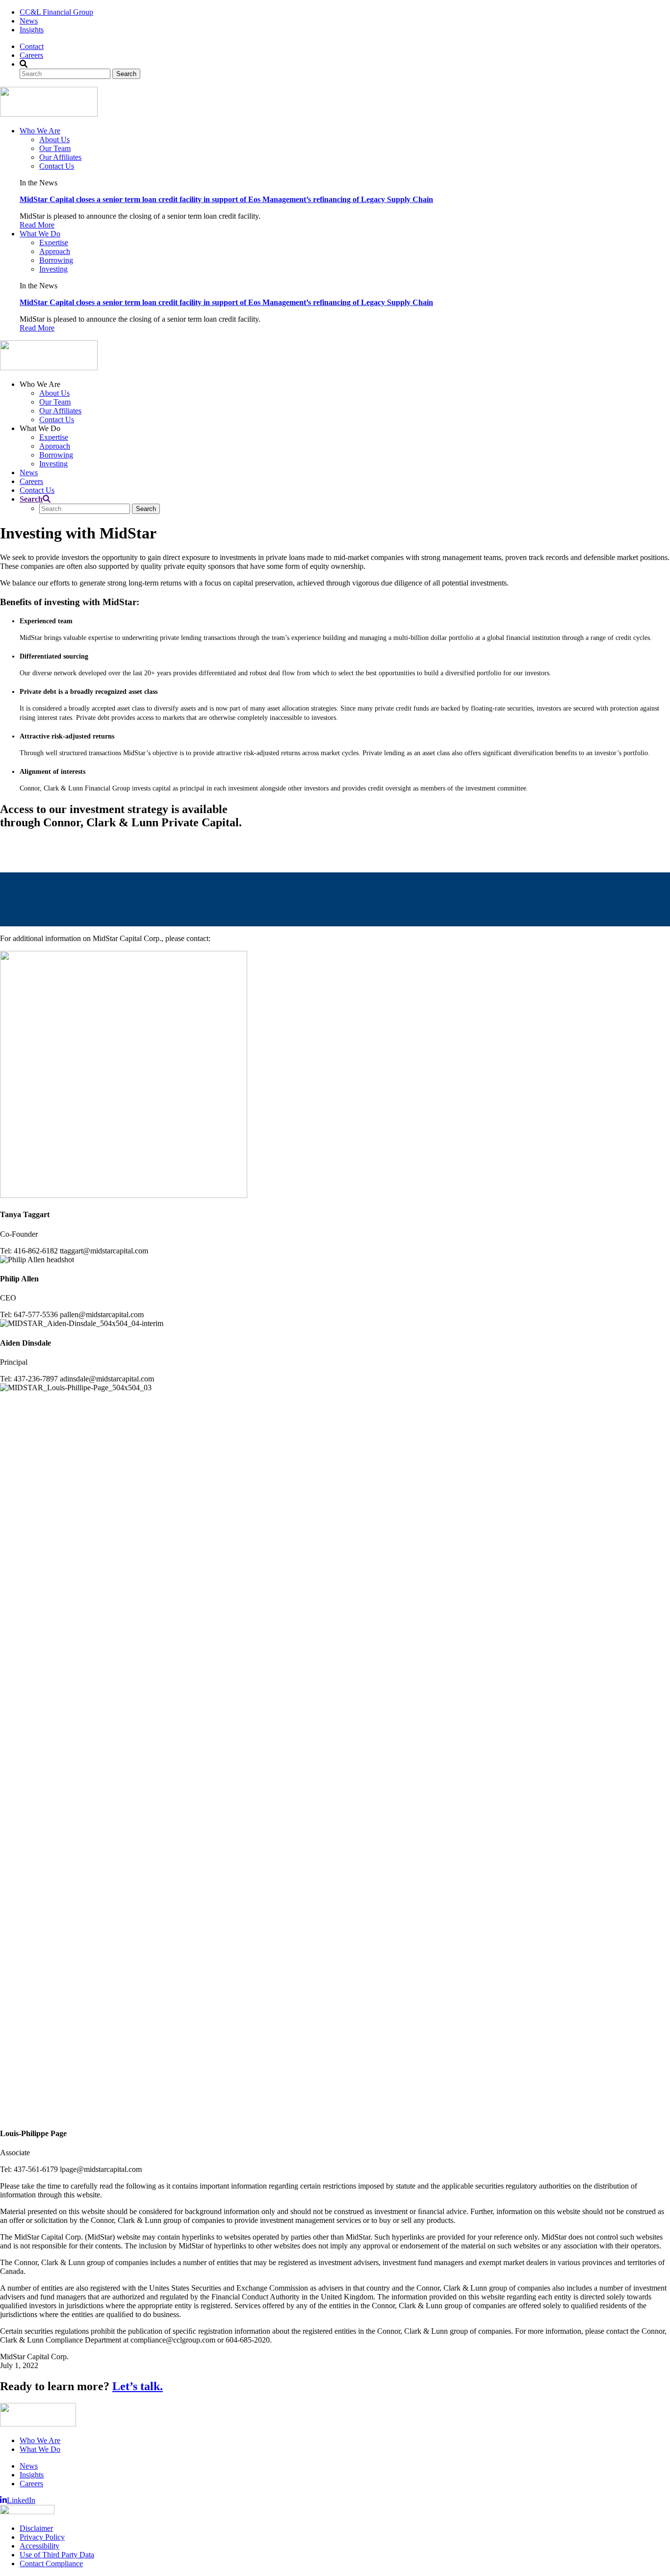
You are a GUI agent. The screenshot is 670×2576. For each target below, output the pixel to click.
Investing (53, 269)
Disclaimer (36, 2528)
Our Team (55, 148)
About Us (54, 140)
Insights (32, 30)
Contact (32, 46)
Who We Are (40, 131)
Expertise (54, 242)
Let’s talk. (138, 2386)
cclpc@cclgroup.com (98, 851)
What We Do (40, 234)
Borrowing (56, 260)
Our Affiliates (60, 157)
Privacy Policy (42, 2537)
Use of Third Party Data (57, 2555)
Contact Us (57, 166)
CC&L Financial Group (56, 12)
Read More (37, 225)
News (29, 21)
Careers (31, 55)
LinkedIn (21, 2500)
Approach (55, 251)
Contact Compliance (51, 2563)
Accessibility (39, 2546)
